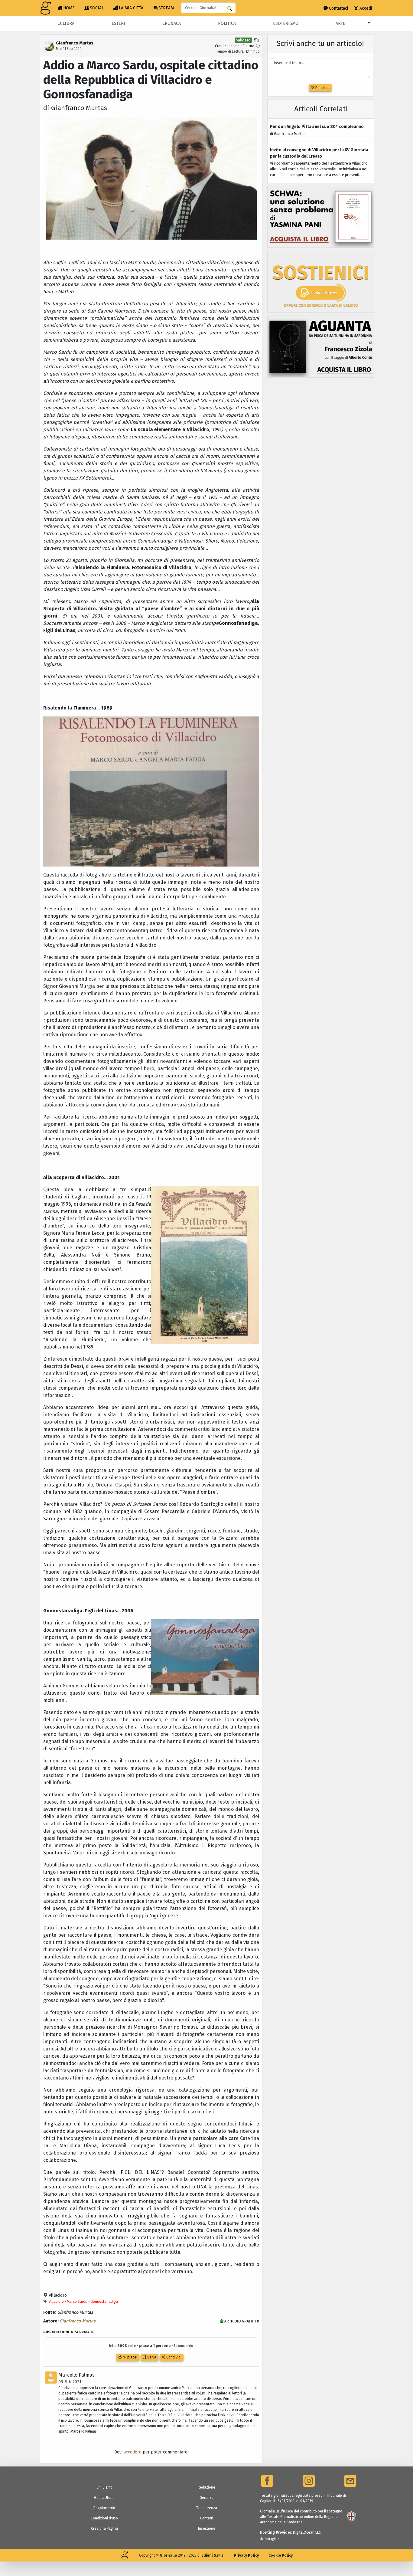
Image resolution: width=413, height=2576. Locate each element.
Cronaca (172, 23)
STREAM (166, 8)
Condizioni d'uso (104, 2518)
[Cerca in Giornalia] (229, 8)
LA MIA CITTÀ (131, 8)
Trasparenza (207, 2508)
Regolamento (104, 2508)
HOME (69, 8)
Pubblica (322, 88)
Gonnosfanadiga (104, 2302)
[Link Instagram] (309, 2481)
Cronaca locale (227, 46)
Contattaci (338, 8)
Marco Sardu (77, 2302)
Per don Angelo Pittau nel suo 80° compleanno (317, 127)
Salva (151, 2357)
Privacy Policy (246, 2555)
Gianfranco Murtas (78, 2321)
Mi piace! (130, 2357)
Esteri (118, 23)
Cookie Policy (281, 2555)
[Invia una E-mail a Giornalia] (350, 2481)
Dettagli (270, 2539)
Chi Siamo (104, 2487)
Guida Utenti (104, 2498)
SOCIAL (97, 8)
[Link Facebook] (267, 2481)
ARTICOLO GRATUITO (241, 2321)
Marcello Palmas (76, 2375)
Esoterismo (286, 23)
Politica (227, 23)
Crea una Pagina (104, 2528)
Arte (340, 23)
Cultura (66, 23)
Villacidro (57, 2295)
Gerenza (207, 2498)
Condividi (173, 2357)
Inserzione (207, 2528)
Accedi (365, 8)
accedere (133, 2452)
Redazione (207, 2487)
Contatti (207, 2518)
